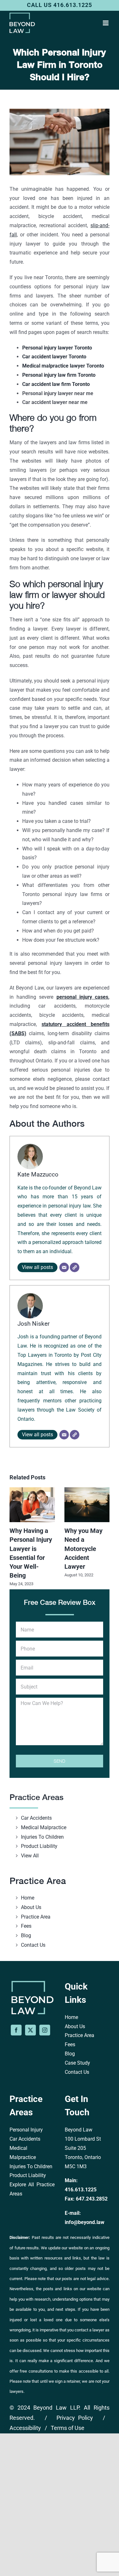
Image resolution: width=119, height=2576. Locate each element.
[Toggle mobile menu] (106, 23)
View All (30, 1856)
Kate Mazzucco (38, 1174)
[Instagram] (45, 2030)
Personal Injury (26, 2130)
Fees (26, 1926)
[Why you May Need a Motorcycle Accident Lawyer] (87, 1490)
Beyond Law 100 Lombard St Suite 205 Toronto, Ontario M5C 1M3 (83, 2148)
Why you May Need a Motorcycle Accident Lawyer (83, 1549)
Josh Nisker (33, 1324)
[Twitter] (30, 2030)
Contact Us (33, 1945)
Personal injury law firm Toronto (59, 375)
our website (90, 2289)
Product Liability (39, 1846)
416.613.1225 (81, 2190)
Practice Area (36, 1917)
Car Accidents (36, 1818)
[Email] (64, 1267)
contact (81, 2330)
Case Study (77, 2063)
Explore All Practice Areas (32, 2189)
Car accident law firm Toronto (56, 384)
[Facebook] (16, 2030)
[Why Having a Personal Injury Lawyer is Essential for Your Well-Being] (32, 1490)
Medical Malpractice (44, 1827)
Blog (26, 1935)
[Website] (75, 1267)
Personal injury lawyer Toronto (57, 348)
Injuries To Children (42, 1837)
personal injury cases (82, 997)
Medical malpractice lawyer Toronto (63, 366)
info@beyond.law (85, 2222)
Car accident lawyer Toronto (54, 357)
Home (28, 1898)
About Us (31, 1907)
